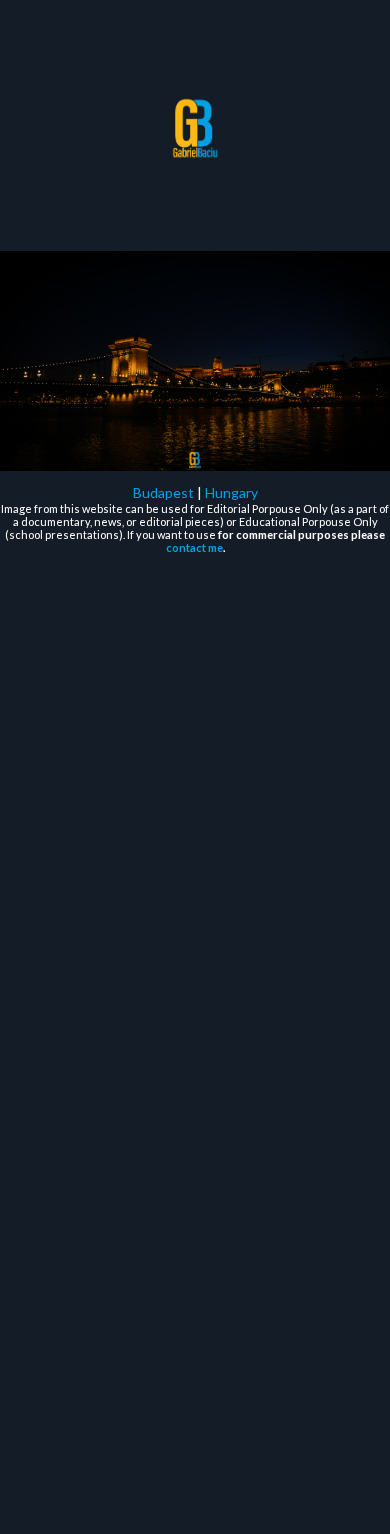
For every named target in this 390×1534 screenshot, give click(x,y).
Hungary (231, 492)
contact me (194, 547)
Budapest (163, 492)
